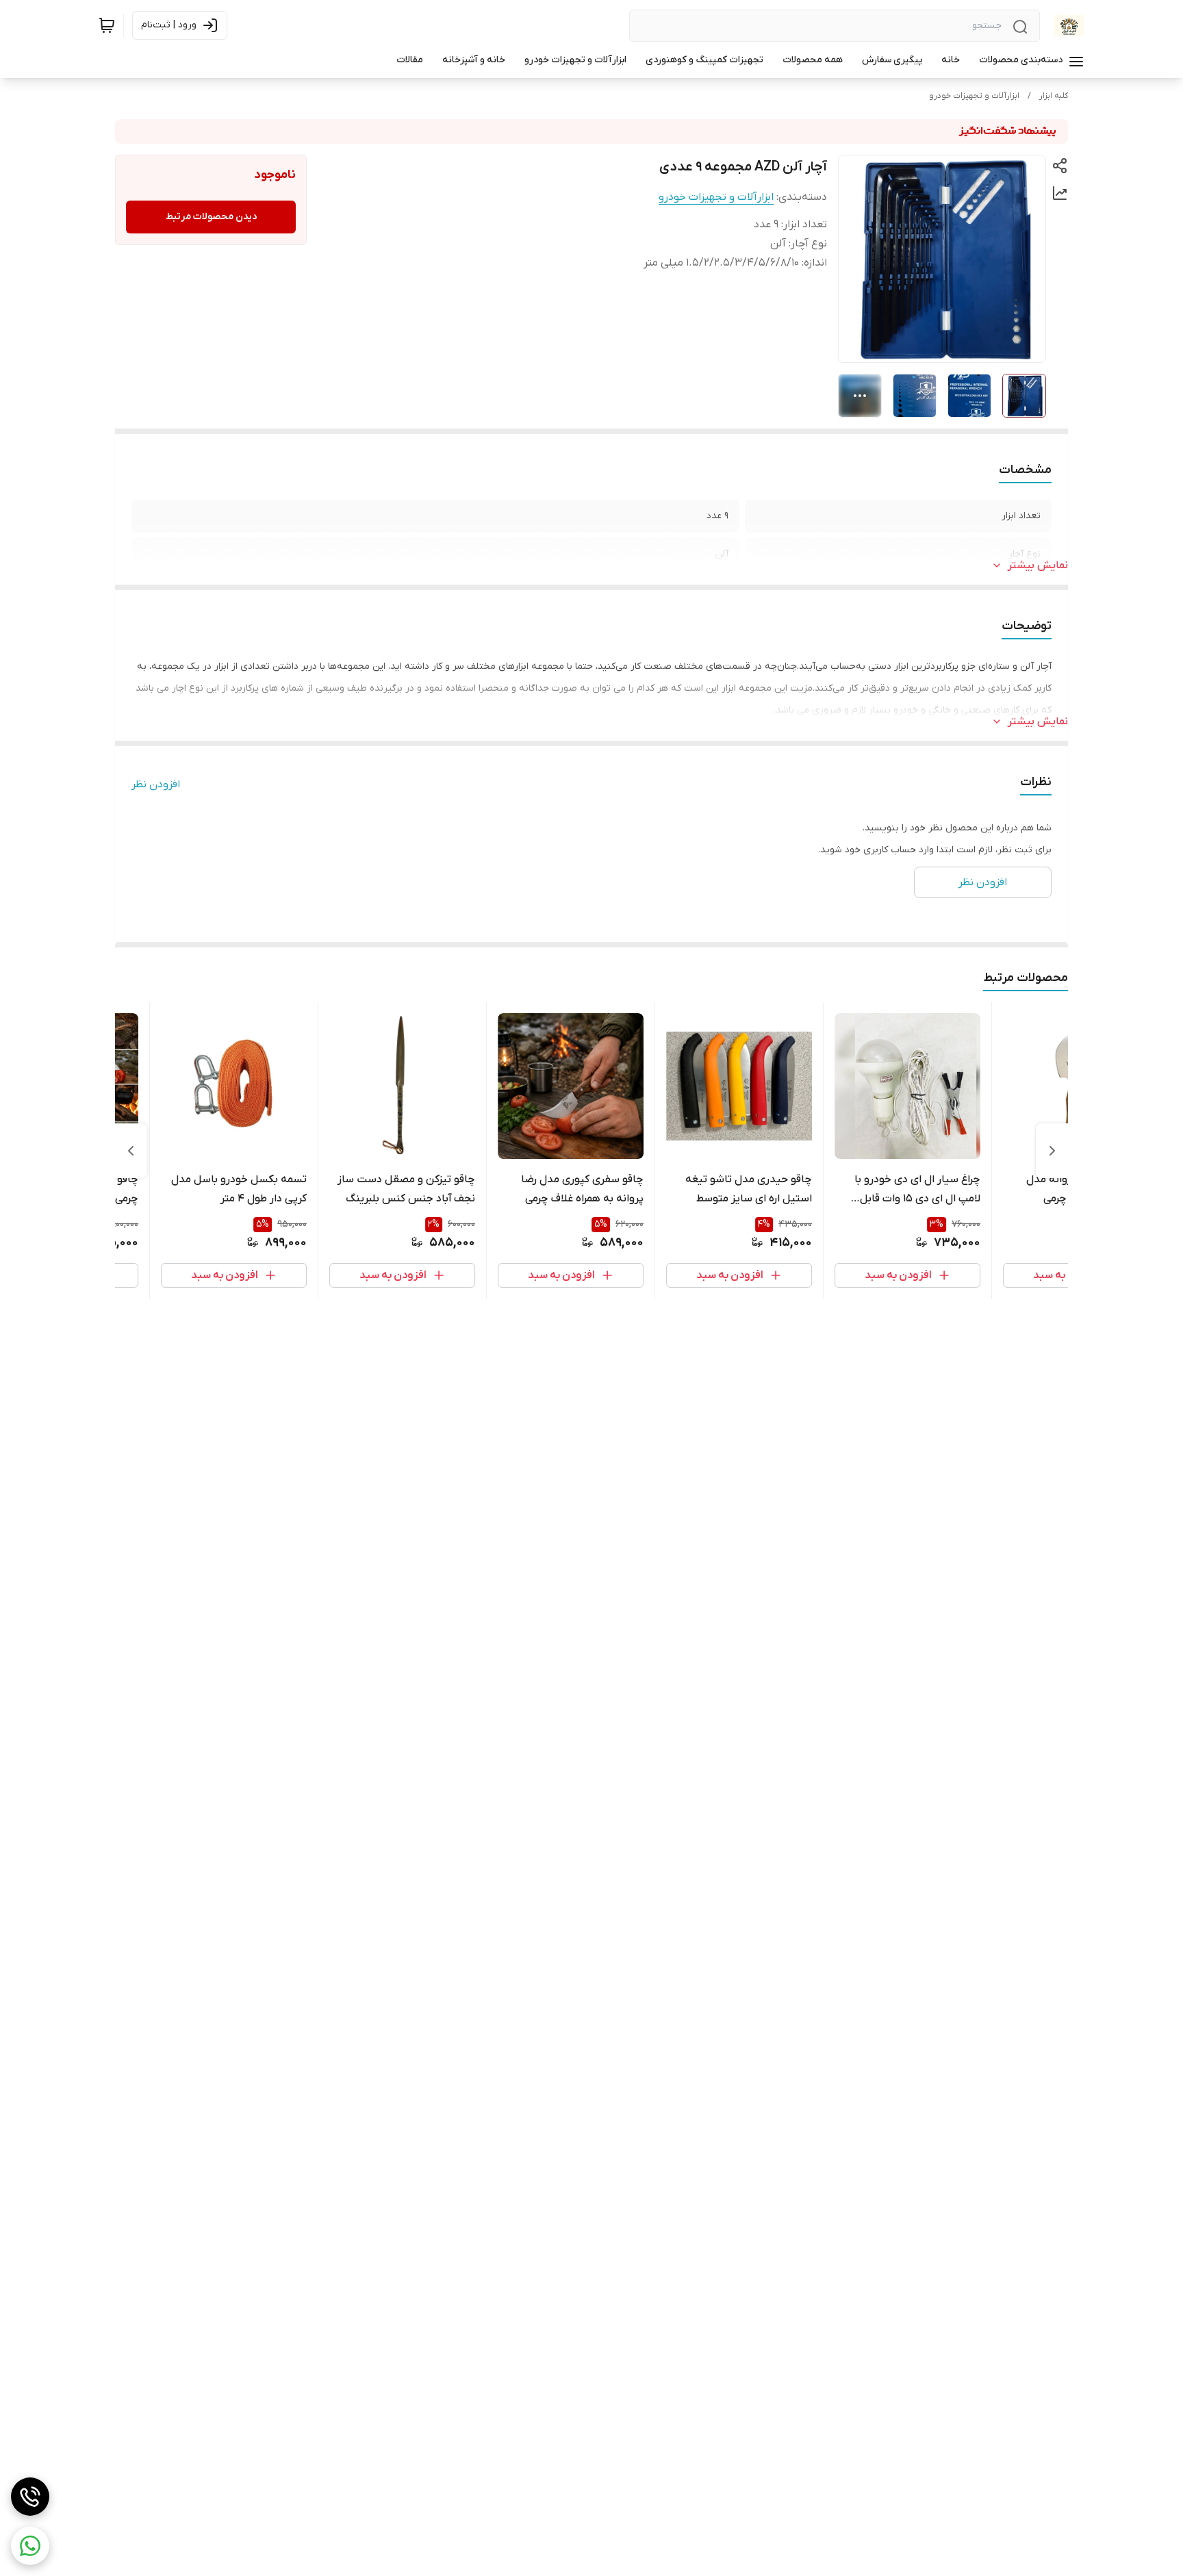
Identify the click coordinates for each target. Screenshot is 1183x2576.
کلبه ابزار (1054, 96)
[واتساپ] (30, 2546)
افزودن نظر (156, 785)
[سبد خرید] (107, 25)
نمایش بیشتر (1038, 565)
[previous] (1052, 1151)
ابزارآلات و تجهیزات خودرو (974, 96)
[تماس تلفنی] (30, 2497)
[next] (131, 1151)
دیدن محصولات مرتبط (211, 217)
